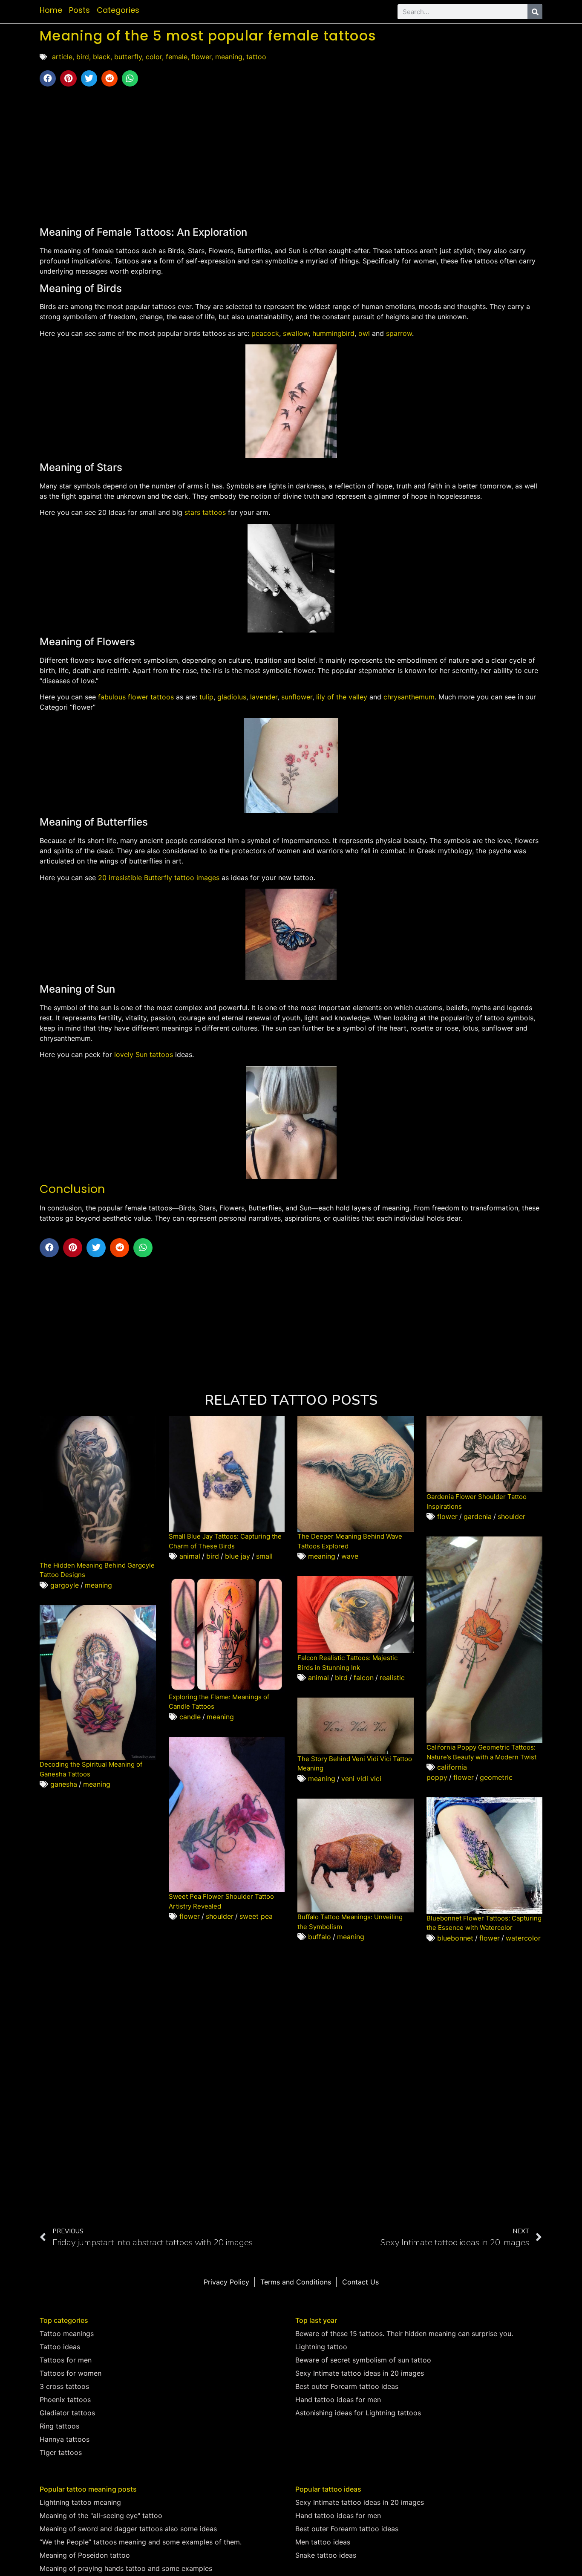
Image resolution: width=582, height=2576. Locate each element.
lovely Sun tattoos (144, 1054)
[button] (48, 78)
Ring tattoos (59, 2426)
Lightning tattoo (321, 2347)
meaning (229, 57)
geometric (496, 1777)
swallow (296, 333)
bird (83, 57)
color (154, 57)
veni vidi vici (361, 1779)
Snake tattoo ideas (326, 2555)
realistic (392, 1678)
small (264, 1556)
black (102, 57)
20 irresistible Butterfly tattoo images (159, 878)
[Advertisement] (291, 155)
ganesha (64, 1784)
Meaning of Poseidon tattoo (85, 2555)
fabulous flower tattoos (136, 697)
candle (190, 1717)
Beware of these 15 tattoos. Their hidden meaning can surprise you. (404, 2333)
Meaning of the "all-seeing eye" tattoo (101, 2515)
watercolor (523, 1938)
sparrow (399, 333)
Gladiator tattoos (67, 2413)
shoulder (511, 1516)
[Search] (535, 12)
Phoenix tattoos (65, 2400)
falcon (364, 1678)
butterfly (128, 57)
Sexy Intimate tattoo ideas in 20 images (360, 2373)
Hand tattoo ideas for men (338, 2400)
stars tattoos (205, 512)
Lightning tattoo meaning (80, 2502)
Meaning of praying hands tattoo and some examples (126, 2568)
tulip (206, 697)
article (62, 57)
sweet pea (256, 1916)
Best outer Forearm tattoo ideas (347, 2386)
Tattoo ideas (60, 2347)
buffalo (320, 1937)
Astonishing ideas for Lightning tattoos (358, 2413)
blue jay (238, 1556)
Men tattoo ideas (323, 2542)
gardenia (478, 1516)
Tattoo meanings (67, 2333)
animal (190, 1556)
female (177, 57)
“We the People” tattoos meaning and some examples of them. (141, 2542)
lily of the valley (342, 697)
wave (350, 1556)
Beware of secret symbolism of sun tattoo (363, 2360)
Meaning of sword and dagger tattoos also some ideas (128, 2529)
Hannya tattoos (65, 2439)
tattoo (256, 57)
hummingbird (333, 333)
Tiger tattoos (61, 2452)
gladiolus (232, 697)
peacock (265, 333)
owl (364, 333)
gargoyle (65, 1585)
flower (201, 57)
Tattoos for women (71, 2373)
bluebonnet (455, 1938)
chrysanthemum (409, 697)
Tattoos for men (66, 2360)
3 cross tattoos (64, 2386)
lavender (264, 697)
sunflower (297, 697)
